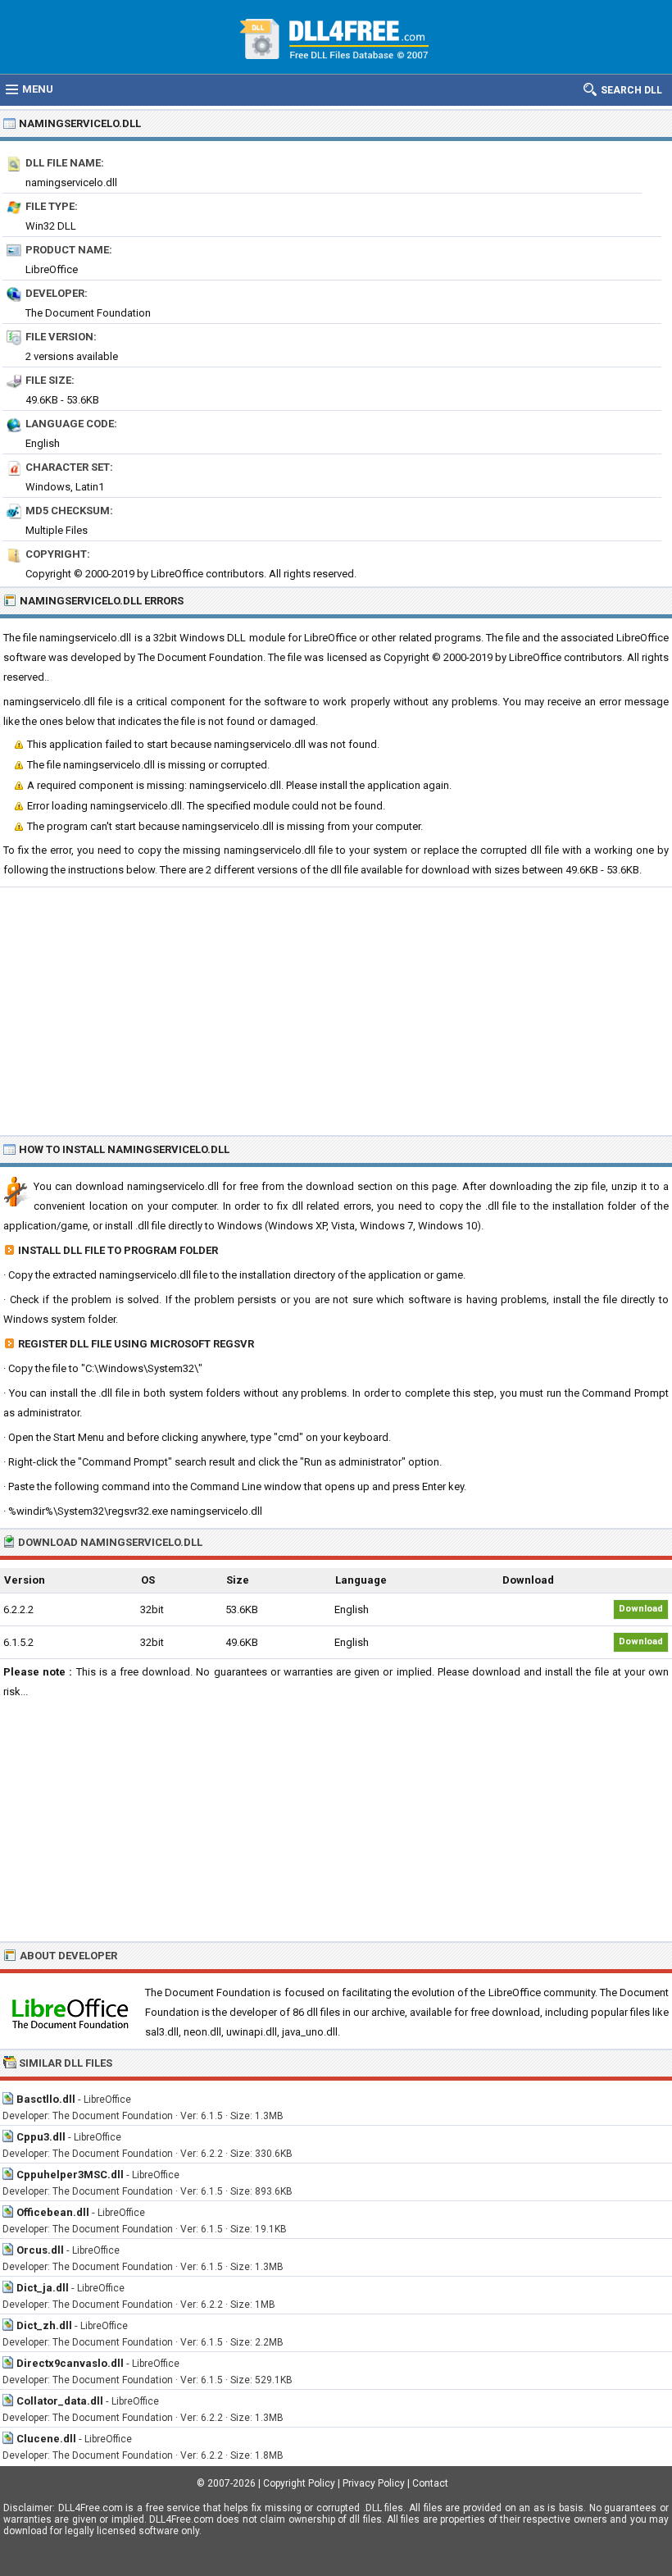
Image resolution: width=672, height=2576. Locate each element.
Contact (430, 2483)
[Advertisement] (336, 1010)
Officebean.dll (53, 2212)
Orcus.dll (40, 2250)
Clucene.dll (46, 2439)
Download (641, 1609)
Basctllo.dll (46, 2099)
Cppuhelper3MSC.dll (70, 2175)
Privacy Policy (374, 2483)
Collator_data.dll (60, 2401)
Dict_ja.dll (43, 2288)
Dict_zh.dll (44, 2325)
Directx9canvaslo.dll (70, 2363)
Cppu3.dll (41, 2137)
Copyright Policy (299, 2483)
